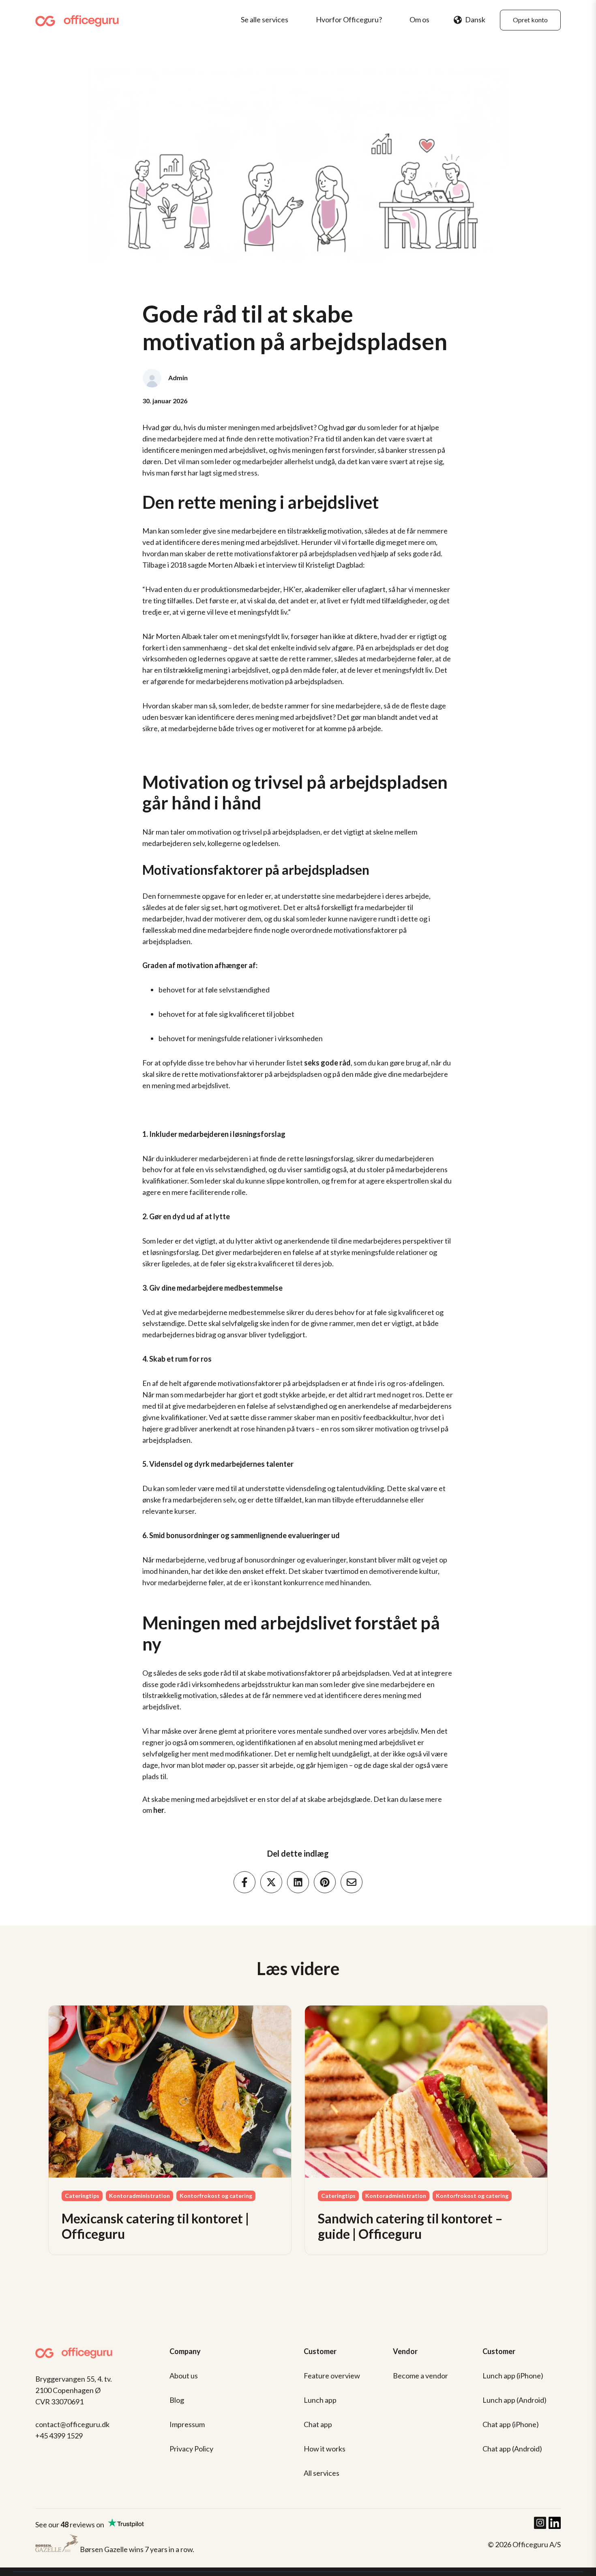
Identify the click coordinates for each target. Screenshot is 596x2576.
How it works (325, 2449)
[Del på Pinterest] (325, 1882)
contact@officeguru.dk (72, 2424)
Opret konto (530, 20)
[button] (470, 20)
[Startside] (80, 20)
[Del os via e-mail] (352, 1882)
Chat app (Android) (512, 2449)
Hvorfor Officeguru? (349, 19)
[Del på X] (271, 1882)
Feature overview (332, 2376)
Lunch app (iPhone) (513, 2376)
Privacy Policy (191, 2449)
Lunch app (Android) (515, 2400)
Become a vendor (420, 2376)
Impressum (187, 2424)
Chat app (318, 2424)
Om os (419, 19)
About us (184, 2376)
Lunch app (320, 2400)
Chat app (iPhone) (511, 2424)
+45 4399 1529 (59, 2436)
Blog (177, 2400)
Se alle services (265, 19)
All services (322, 2473)
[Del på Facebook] (244, 1882)
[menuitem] (267, 20)
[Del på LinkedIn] (298, 1882)
